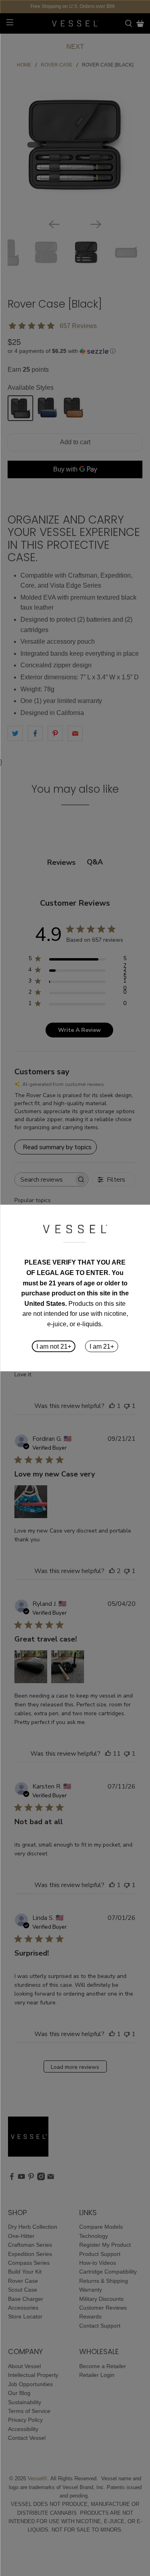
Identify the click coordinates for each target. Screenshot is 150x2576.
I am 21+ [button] (102, 1346)
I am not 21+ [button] (54, 1346)
